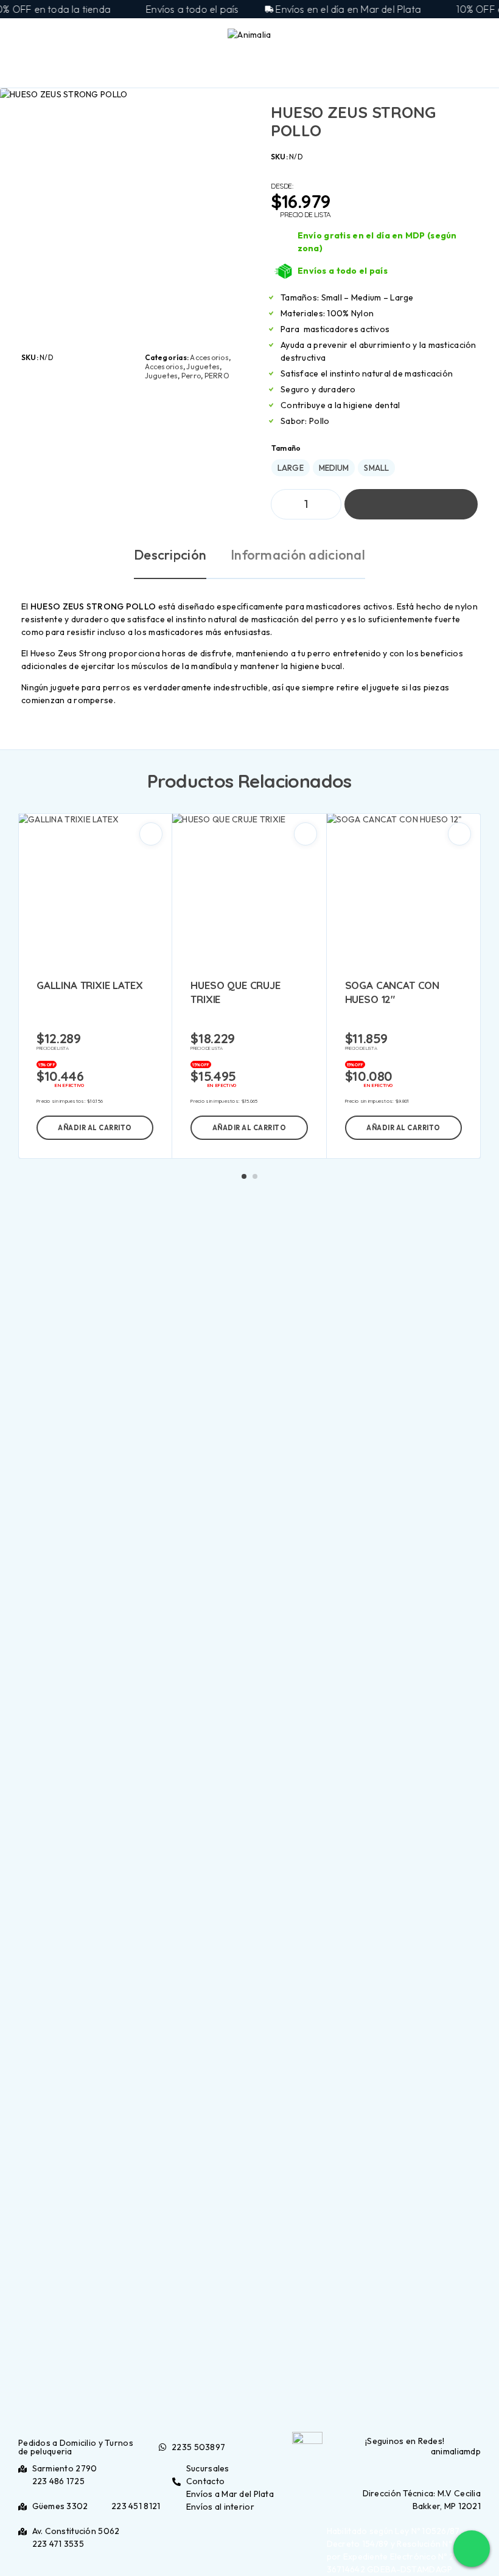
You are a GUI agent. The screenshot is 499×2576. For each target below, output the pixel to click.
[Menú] (26, 36)
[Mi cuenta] (461, 37)
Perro (191, 376)
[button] (95, 1128)
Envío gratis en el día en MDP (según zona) (377, 242)
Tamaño (286, 448)
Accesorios (209, 357)
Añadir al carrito (411, 504)
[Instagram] (407, 2469)
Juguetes (203, 366)
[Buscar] (442, 38)
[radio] (291, 468)
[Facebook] (400, 2469)
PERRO (217, 376)
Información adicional (298, 555)
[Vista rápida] (151, 834)
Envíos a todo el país (343, 271)
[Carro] (481, 36)
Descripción (170, 555)
